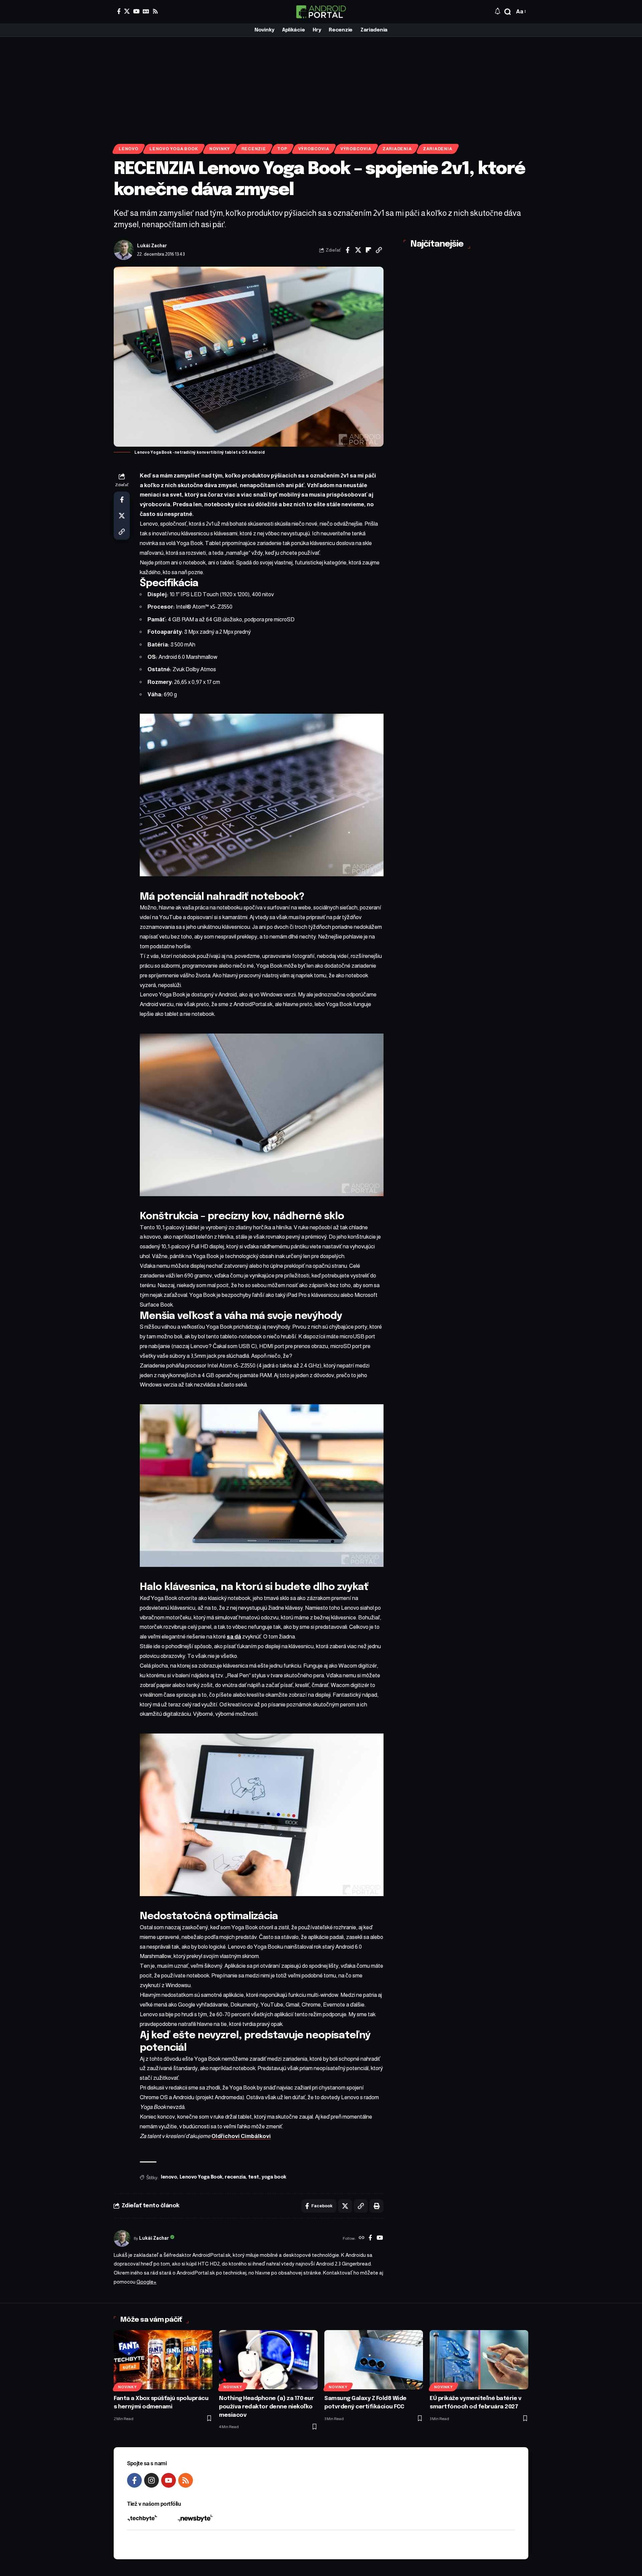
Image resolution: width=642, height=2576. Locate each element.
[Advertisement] (321, 87)
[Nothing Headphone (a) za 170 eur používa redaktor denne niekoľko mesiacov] (268, 2360)
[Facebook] (119, 11)
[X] (127, 11)
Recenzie (254, 149)
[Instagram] (151, 2480)
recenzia (235, 2177)
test (254, 2177)
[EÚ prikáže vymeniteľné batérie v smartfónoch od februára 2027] (479, 2360)
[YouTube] (136, 11)
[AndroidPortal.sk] (321, 12)
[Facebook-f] (134, 2480)
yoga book (274, 2177)
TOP (282, 149)
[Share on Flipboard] (368, 250)
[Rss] (155, 11)
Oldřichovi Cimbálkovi (241, 2136)
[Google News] (146, 11)
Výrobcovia (314, 149)
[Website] (362, 2238)
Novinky (220, 149)
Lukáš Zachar (152, 246)
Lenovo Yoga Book (174, 149)
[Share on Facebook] (348, 250)
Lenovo (129, 149)
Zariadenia (397, 149)
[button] (508, 12)
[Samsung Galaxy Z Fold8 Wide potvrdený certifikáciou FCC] (374, 2360)
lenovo (169, 2177)
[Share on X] (358, 250)
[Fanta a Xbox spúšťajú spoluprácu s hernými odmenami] (163, 2360)
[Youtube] (169, 2480)
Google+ (146, 2282)
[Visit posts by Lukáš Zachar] (124, 250)
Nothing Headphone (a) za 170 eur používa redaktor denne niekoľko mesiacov (266, 2407)
